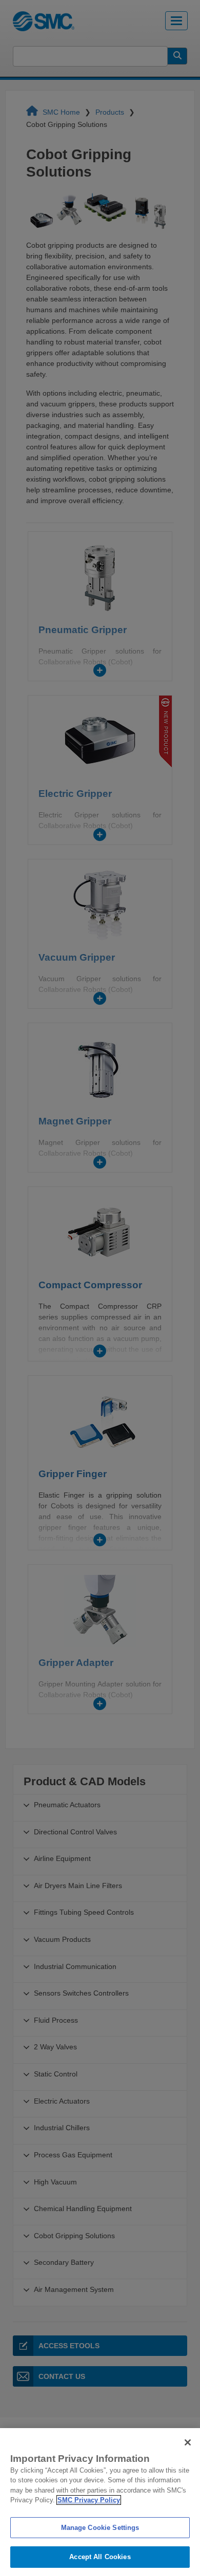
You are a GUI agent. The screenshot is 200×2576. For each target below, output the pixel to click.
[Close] (188, 2442)
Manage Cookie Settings (100, 2528)
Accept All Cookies (100, 2557)
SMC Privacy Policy (89, 2500)
